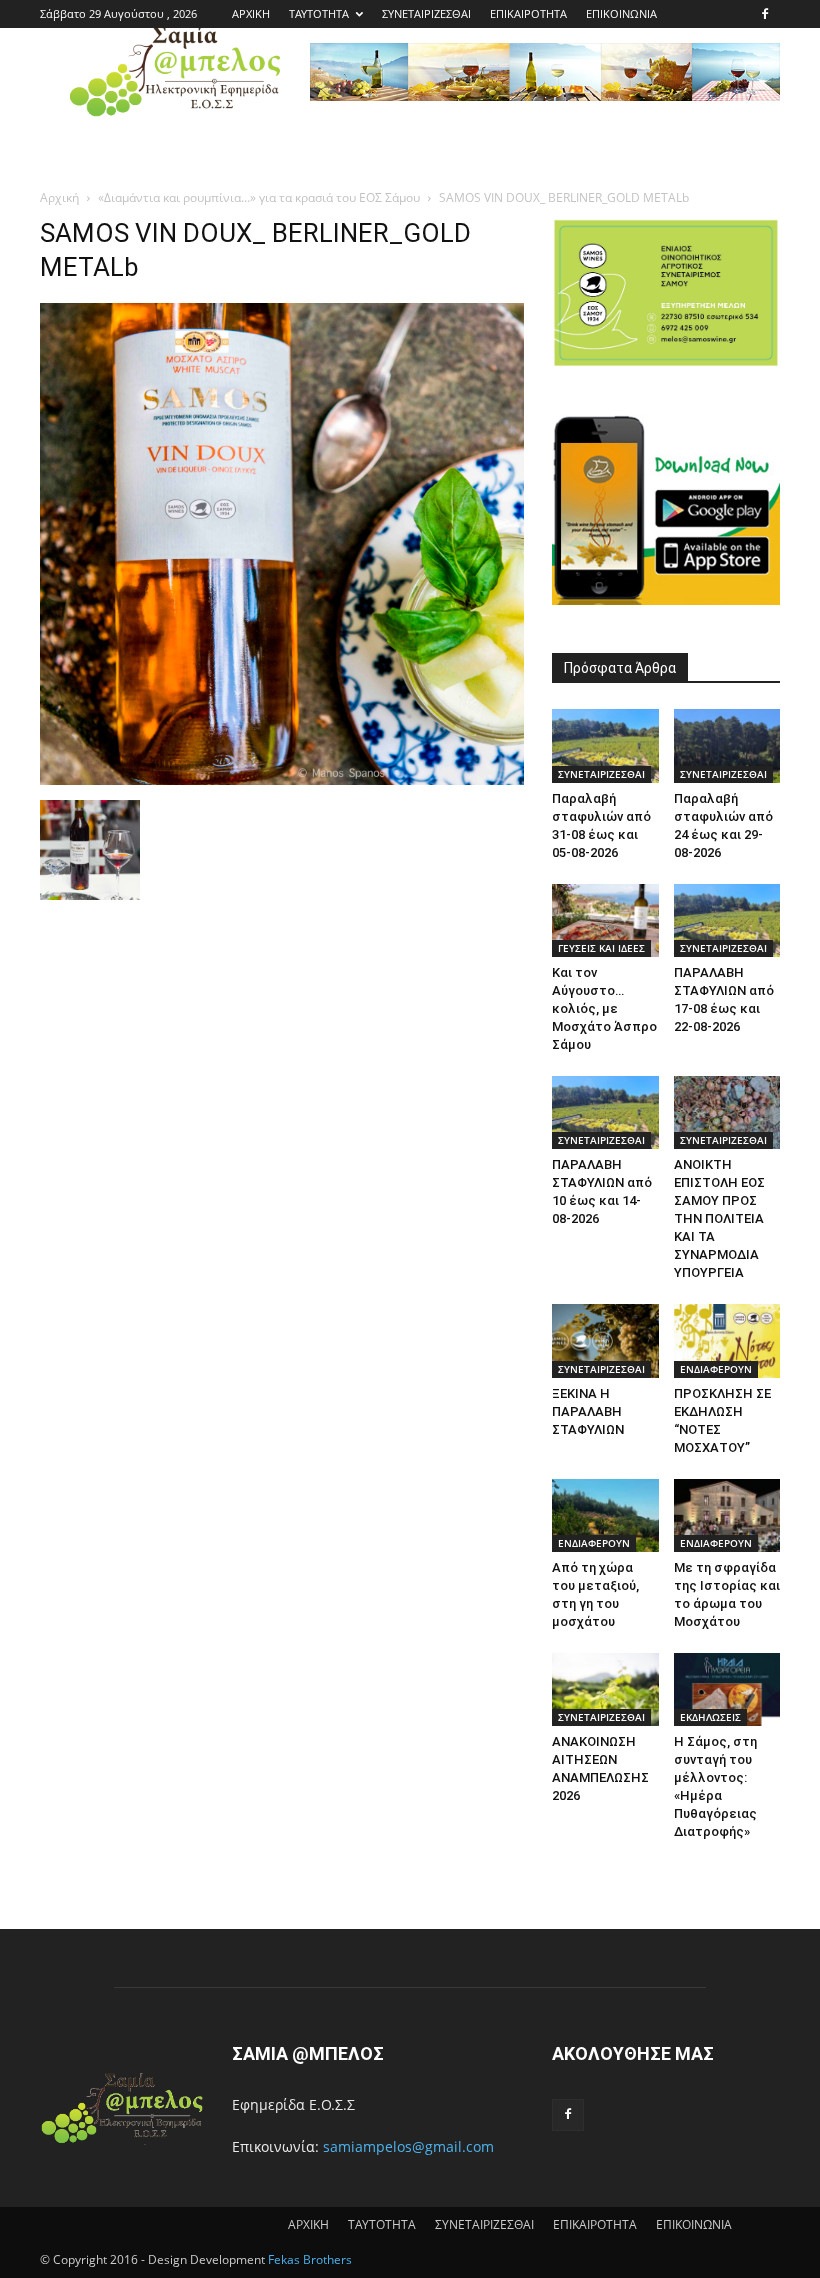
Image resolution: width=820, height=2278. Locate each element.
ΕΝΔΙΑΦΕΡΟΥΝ (716, 1369)
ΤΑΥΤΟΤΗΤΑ (319, 13)
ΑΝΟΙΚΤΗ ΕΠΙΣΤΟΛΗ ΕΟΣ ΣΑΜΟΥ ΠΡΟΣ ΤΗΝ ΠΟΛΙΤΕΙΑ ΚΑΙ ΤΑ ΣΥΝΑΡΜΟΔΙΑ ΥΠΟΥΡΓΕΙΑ (719, 1218)
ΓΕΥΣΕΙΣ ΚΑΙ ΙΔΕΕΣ (601, 948)
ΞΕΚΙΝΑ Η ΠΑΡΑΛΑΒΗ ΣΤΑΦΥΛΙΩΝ (588, 1411)
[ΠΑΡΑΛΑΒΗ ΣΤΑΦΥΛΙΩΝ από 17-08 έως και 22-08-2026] (727, 920)
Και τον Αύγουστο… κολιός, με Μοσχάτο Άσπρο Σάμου (604, 1008)
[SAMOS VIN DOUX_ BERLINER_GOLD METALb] (282, 779)
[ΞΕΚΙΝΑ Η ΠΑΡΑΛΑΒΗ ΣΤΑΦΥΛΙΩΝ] (605, 1340)
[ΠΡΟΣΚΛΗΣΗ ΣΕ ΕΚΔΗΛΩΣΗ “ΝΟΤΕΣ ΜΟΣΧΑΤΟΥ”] (727, 1340)
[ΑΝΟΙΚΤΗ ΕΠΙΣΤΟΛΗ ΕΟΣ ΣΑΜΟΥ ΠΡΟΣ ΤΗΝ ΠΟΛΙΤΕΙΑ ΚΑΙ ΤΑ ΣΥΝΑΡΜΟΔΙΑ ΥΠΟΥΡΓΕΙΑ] (727, 1112)
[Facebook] (765, 14)
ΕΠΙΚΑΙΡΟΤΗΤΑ (528, 13)
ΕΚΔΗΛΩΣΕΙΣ (710, 1717)
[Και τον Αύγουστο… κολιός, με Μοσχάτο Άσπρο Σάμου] (605, 920)
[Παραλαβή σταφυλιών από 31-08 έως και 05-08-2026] (605, 745)
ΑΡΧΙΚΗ (251, 13)
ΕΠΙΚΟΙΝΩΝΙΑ (621, 13)
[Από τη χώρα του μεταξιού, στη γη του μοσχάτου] (605, 1515)
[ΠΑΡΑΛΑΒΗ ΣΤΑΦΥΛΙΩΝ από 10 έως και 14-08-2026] (605, 1112)
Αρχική (59, 197)
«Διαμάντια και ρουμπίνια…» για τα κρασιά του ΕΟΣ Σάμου (259, 197)
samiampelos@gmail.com (408, 2146)
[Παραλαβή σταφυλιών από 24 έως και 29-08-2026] (727, 745)
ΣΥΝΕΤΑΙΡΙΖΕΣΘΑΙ (426, 13)
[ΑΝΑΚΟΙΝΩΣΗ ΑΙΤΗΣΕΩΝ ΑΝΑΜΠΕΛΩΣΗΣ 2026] (605, 1689)
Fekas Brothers (308, 2259)
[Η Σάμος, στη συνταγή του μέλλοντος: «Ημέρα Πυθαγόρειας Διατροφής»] (727, 1689)
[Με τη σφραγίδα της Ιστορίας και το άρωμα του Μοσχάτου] (727, 1515)
